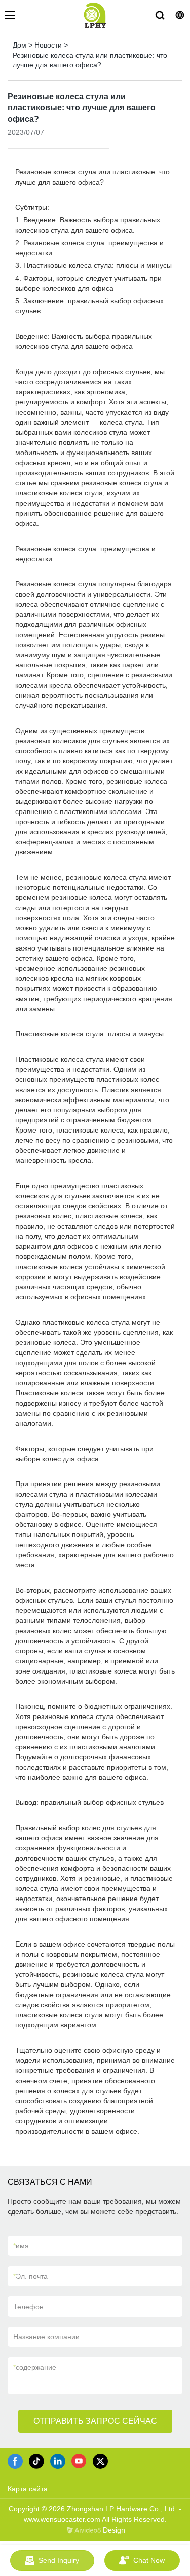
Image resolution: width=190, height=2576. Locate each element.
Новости (48, 45)
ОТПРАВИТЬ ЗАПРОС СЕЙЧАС (95, 2421)
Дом (20, 45)
